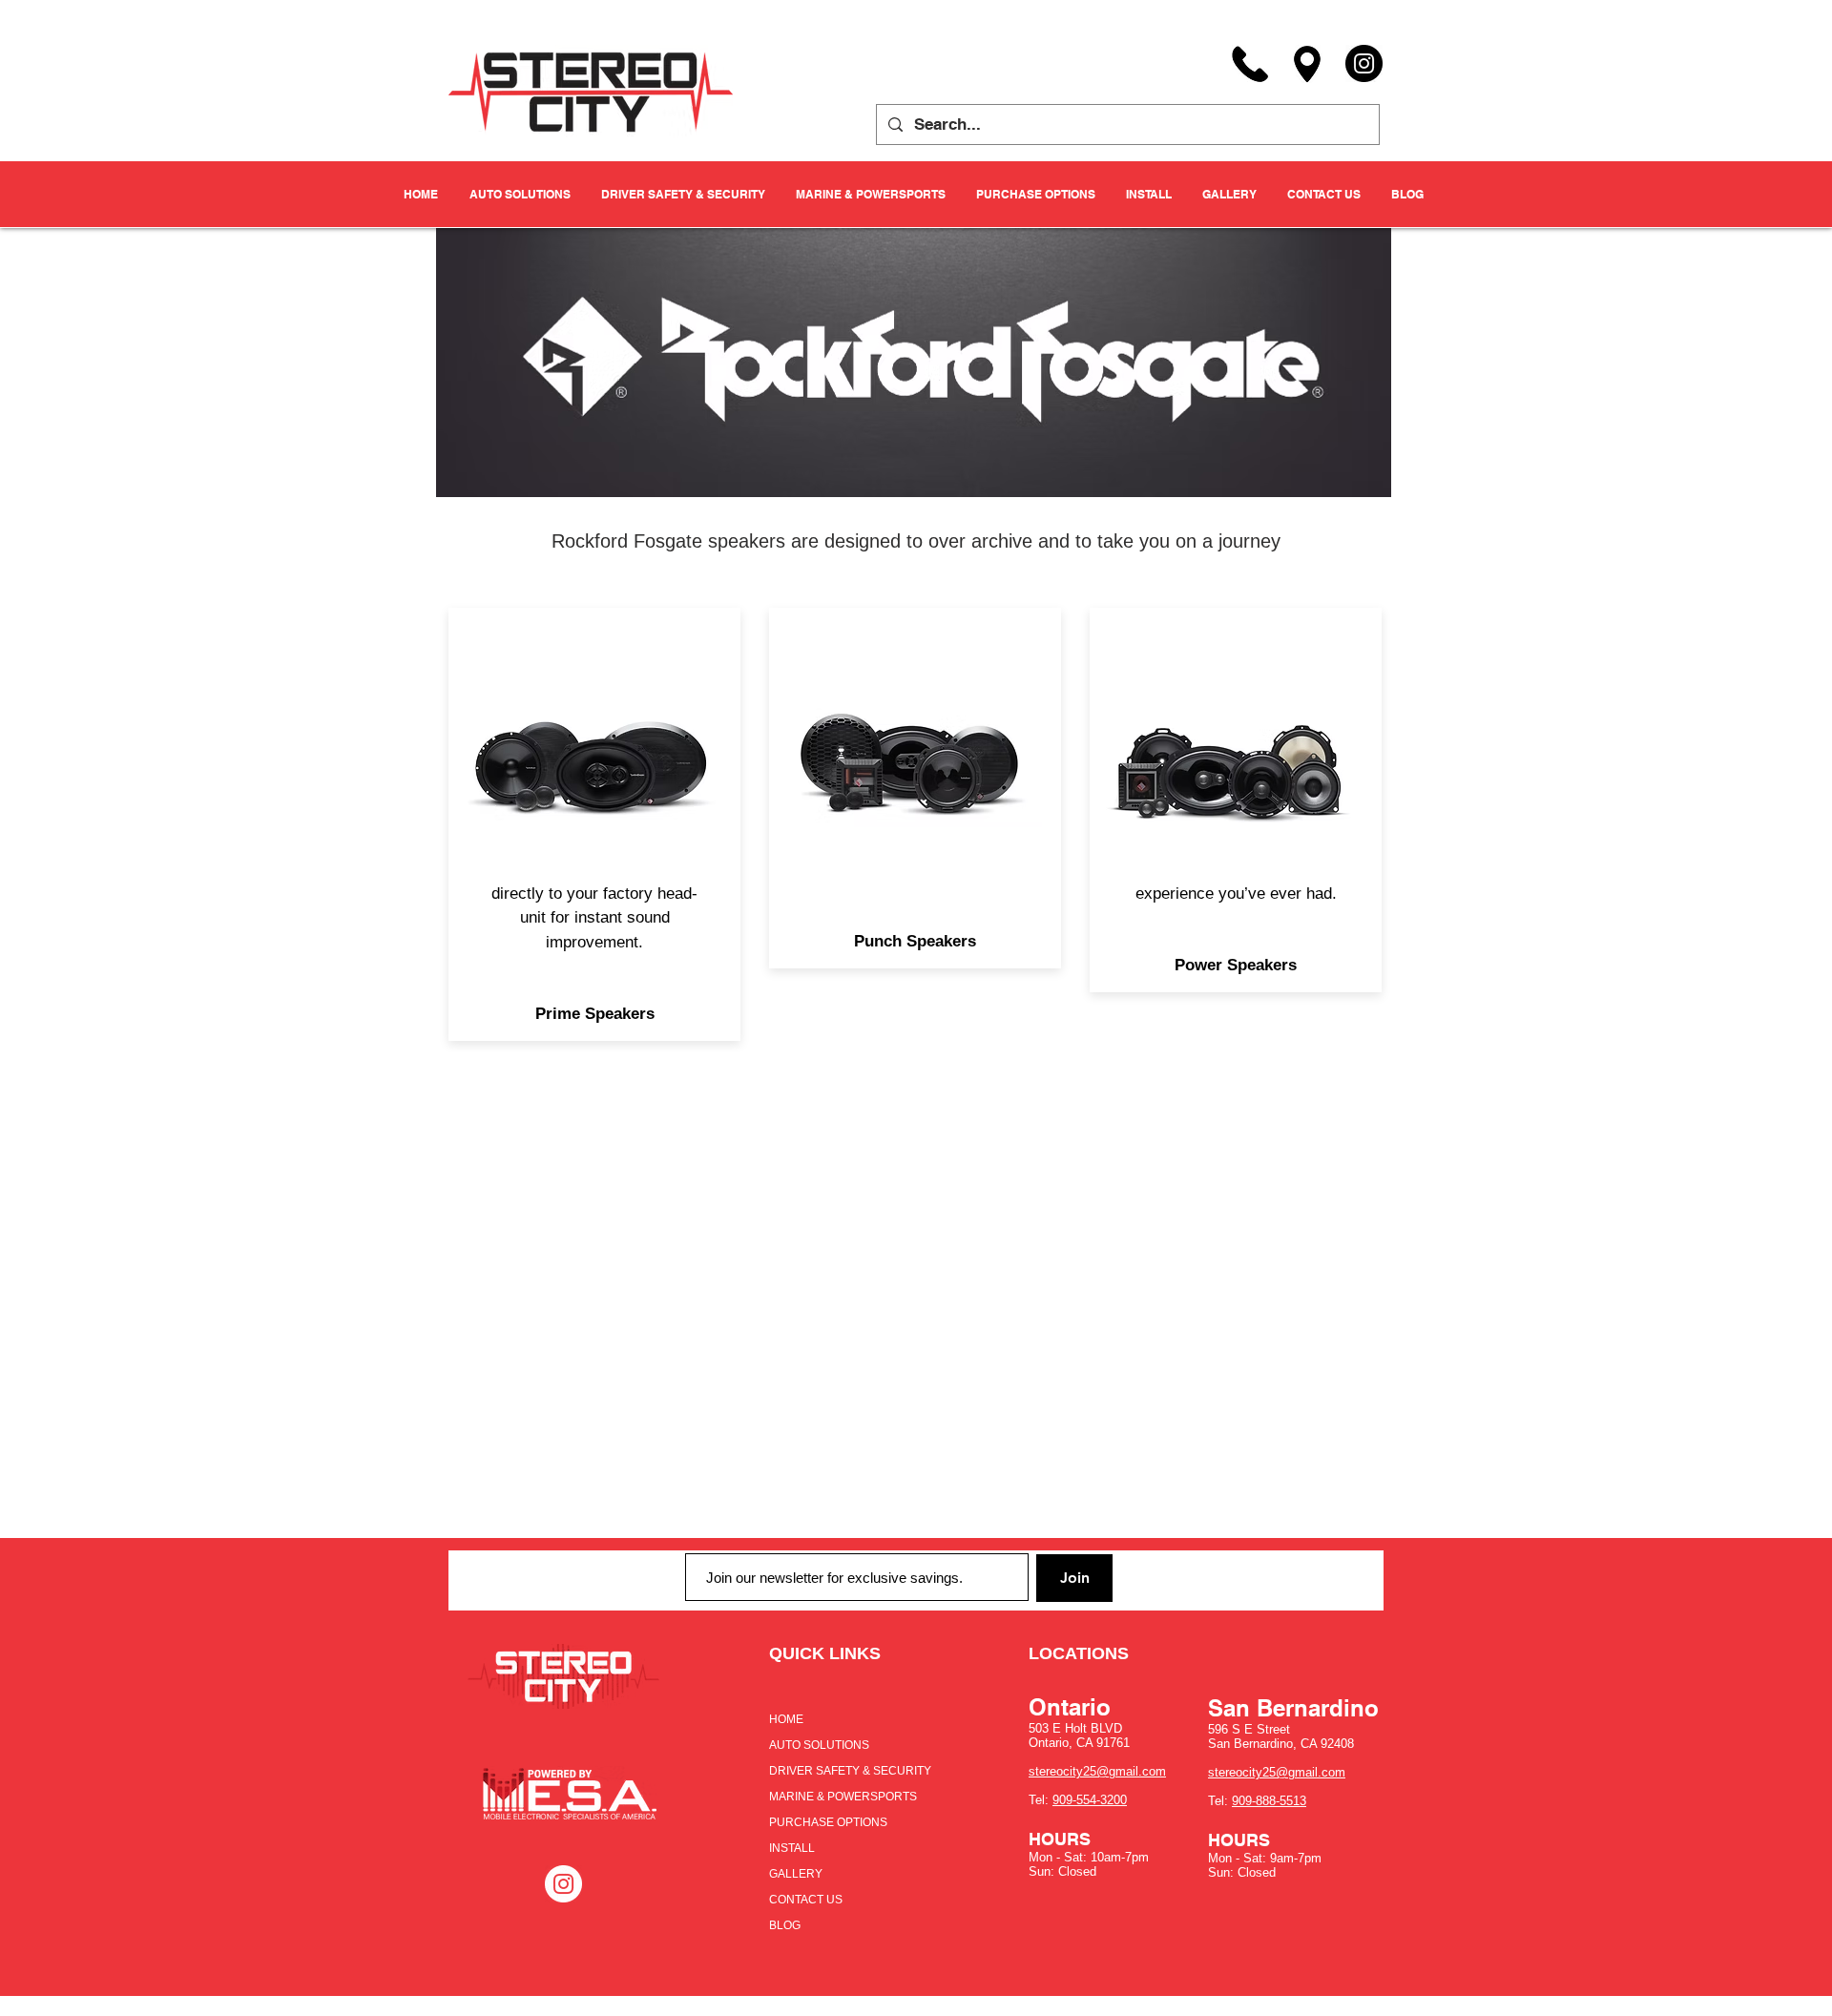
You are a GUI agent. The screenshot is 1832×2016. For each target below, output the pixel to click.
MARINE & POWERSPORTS (843, 1797)
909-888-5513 (1269, 1801)
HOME (786, 1719)
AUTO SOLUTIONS (819, 1745)
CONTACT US (806, 1900)
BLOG (785, 1925)
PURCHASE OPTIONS (828, 1822)
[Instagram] (1364, 63)
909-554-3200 (1090, 1800)
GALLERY (796, 1874)
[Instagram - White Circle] (563, 1884)
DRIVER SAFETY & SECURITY (850, 1771)
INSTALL (792, 1848)
